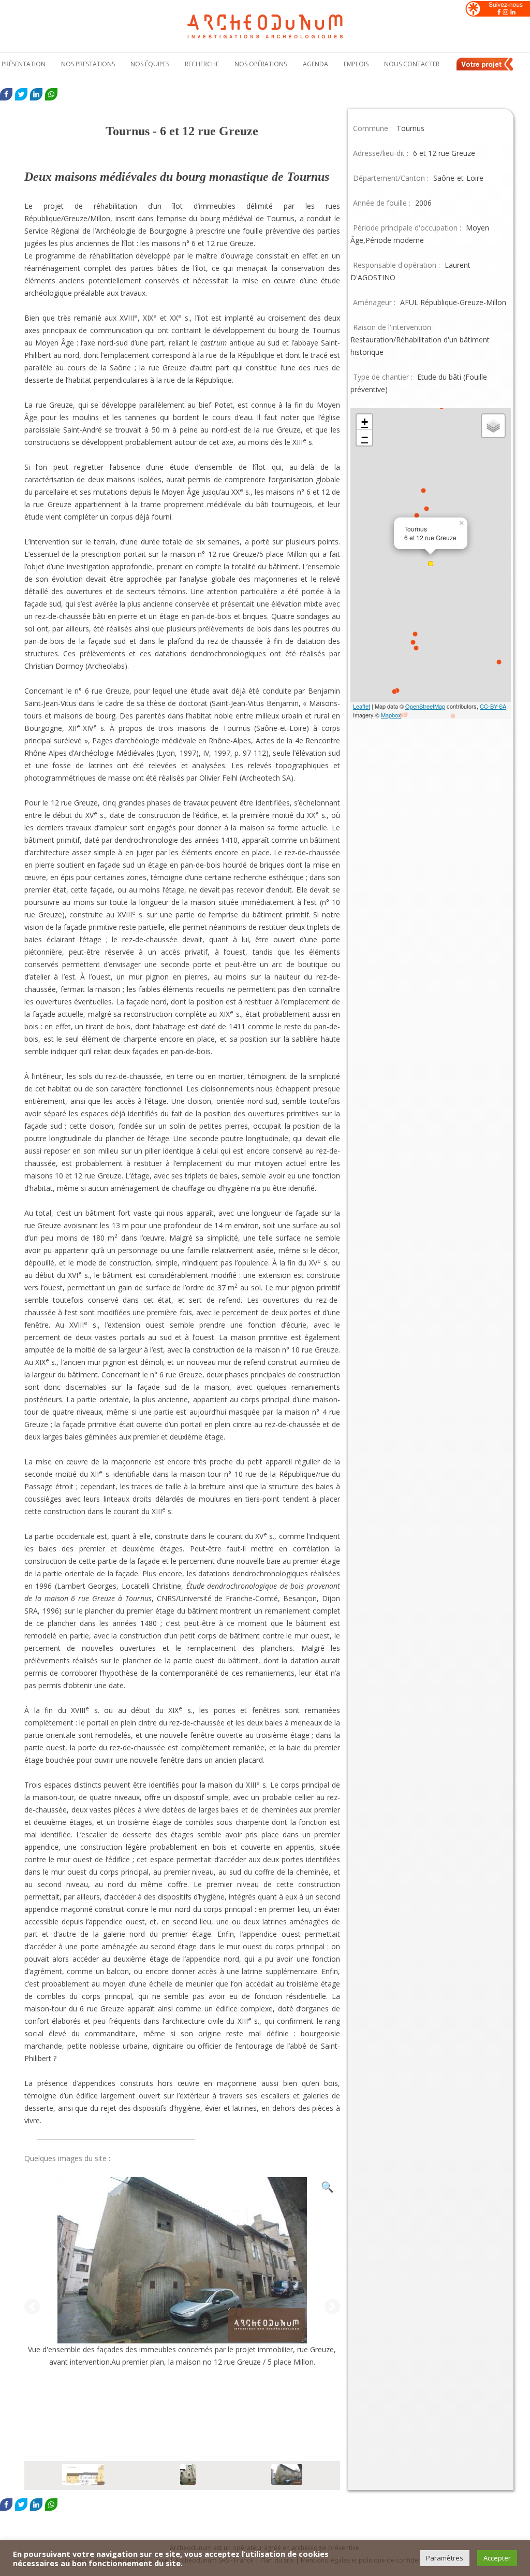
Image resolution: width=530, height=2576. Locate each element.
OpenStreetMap (425, 706)
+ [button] (365, 422)
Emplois (356, 64)
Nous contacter (412, 64)
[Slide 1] (83, 2476)
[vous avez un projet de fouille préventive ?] (485, 69)
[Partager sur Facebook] (6, 94)
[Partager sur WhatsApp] (51, 94)
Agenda (315, 64)
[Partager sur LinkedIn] (36, 94)
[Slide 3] (287, 2476)
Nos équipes (150, 64)
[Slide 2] (188, 2476)
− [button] (365, 437)
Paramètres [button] (445, 2558)
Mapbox (391, 715)
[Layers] (493, 426)
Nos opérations (261, 64)
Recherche (202, 64)
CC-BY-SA (493, 706)
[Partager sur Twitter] (21, 94)
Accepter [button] (497, 2558)
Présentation (24, 64)
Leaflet (362, 706)
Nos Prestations (88, 64)
